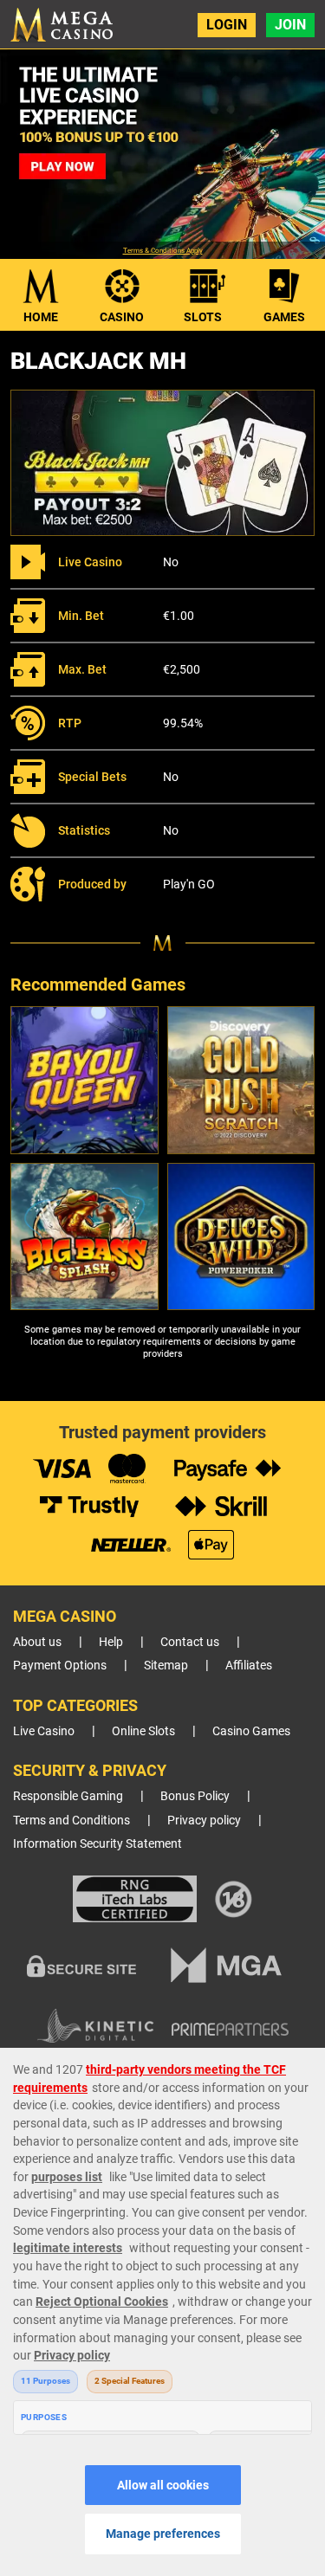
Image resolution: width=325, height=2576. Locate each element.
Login (227, 25)
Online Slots (143, 1731)
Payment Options (60, 1666)
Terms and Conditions (71, 1821)
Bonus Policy (195, 1796)
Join (290, 25)
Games (284, 317)
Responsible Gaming (68, 1796)
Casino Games (251, 1731)
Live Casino (44, 1731)
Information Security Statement (97, 1844)
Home (41, 317)
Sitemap (166, 1666)
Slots (203, 317)
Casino (122, 317)
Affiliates (249, 1666)
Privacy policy (204, 1821)
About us (37, 1642)
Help (111, 1642)
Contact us (190, 1642)
